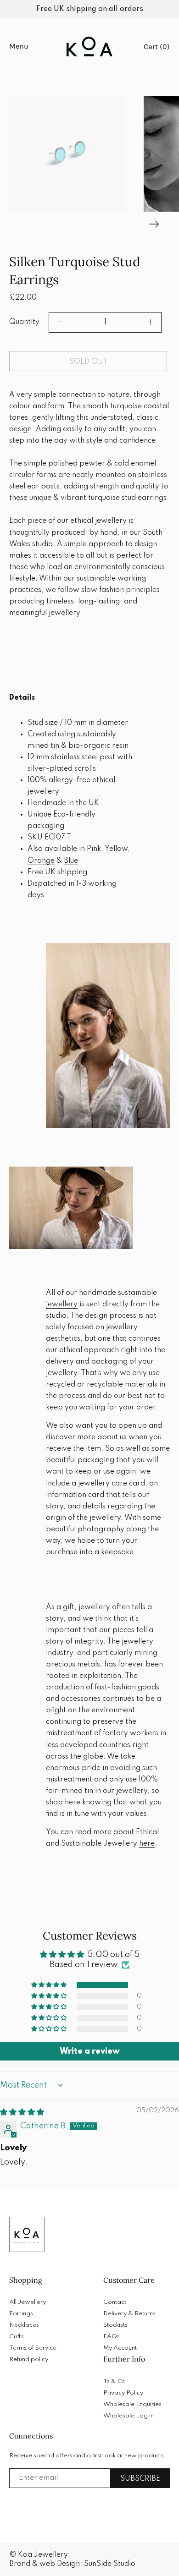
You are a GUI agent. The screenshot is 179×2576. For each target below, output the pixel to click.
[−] (60, 322)
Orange (41, 861)
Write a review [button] (90, 2051)
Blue (71, 861)
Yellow (116, 849)
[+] (151, 322)
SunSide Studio (110, 2564)
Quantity (24, 322)
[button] (67, 154)
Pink (94, 849)
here (147, 1844)
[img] (22, 2112)
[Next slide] (154, 223)
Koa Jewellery (43, 2555)
